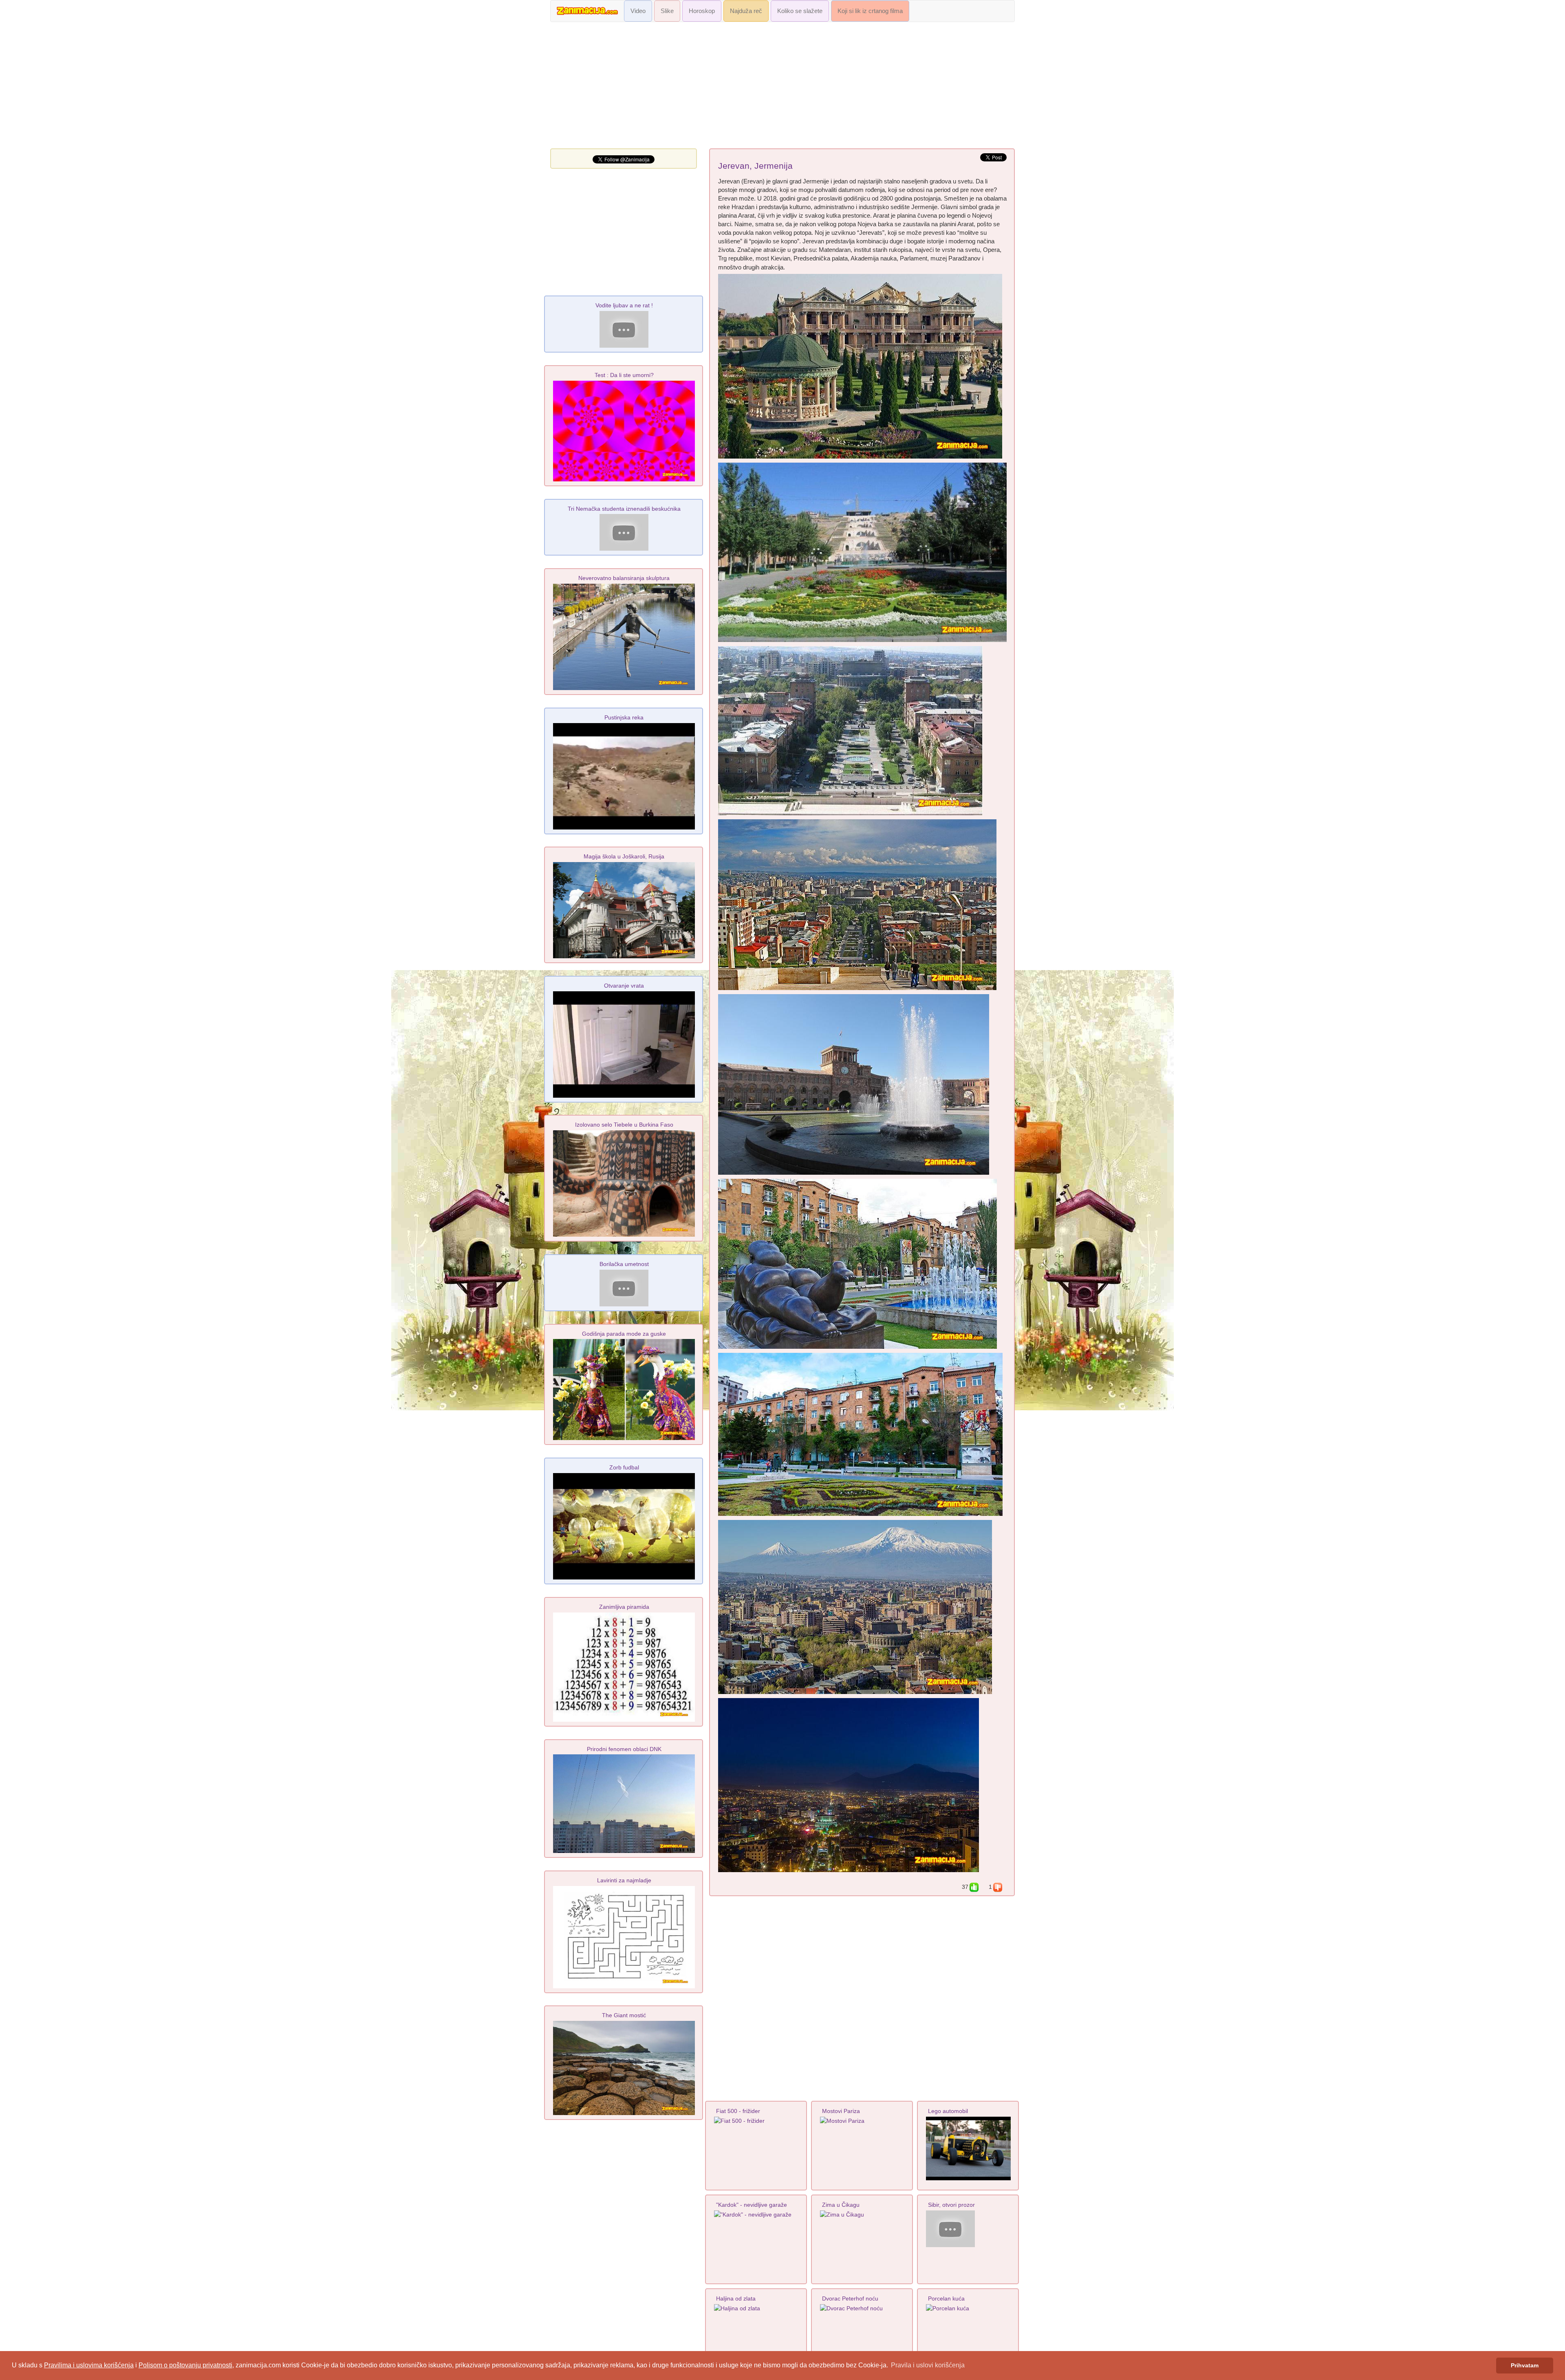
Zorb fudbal (624, 1467)
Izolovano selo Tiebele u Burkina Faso (624, 1125)
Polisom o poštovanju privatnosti (185, 2365)
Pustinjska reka (624, 717)
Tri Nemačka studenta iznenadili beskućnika (624, 509)
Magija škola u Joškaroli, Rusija (624, 856)
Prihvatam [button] (1525, 2365)
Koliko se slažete (800, 11)
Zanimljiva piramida (624, 1607)
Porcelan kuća (946, 2298)
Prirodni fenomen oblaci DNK (624, 1749)
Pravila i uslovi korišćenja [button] (928, 2365)
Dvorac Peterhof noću (850, 2298)
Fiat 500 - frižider (738, 2111)
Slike (667, 11)
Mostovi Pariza (841, 2111)
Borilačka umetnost (624, 1264)
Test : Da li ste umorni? (624, 375)
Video (638, 11)
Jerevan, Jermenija (755, 166)
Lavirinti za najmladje (624, 1880)
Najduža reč (746, 11)
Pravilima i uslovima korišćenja (89, 2365)
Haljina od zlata (736, 2298)
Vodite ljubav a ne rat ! (624, 305)
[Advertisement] (782, 87)
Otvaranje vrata (624, 986)
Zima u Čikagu (841, 2205)
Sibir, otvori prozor (951, 2205)
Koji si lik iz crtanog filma (870, 11)
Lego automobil (948, 2111)
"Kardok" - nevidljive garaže (752, 2205)
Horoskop (702, 11)
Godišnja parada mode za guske (624, 1334)
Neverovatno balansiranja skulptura (624, 578)
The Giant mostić (624, 2015)
